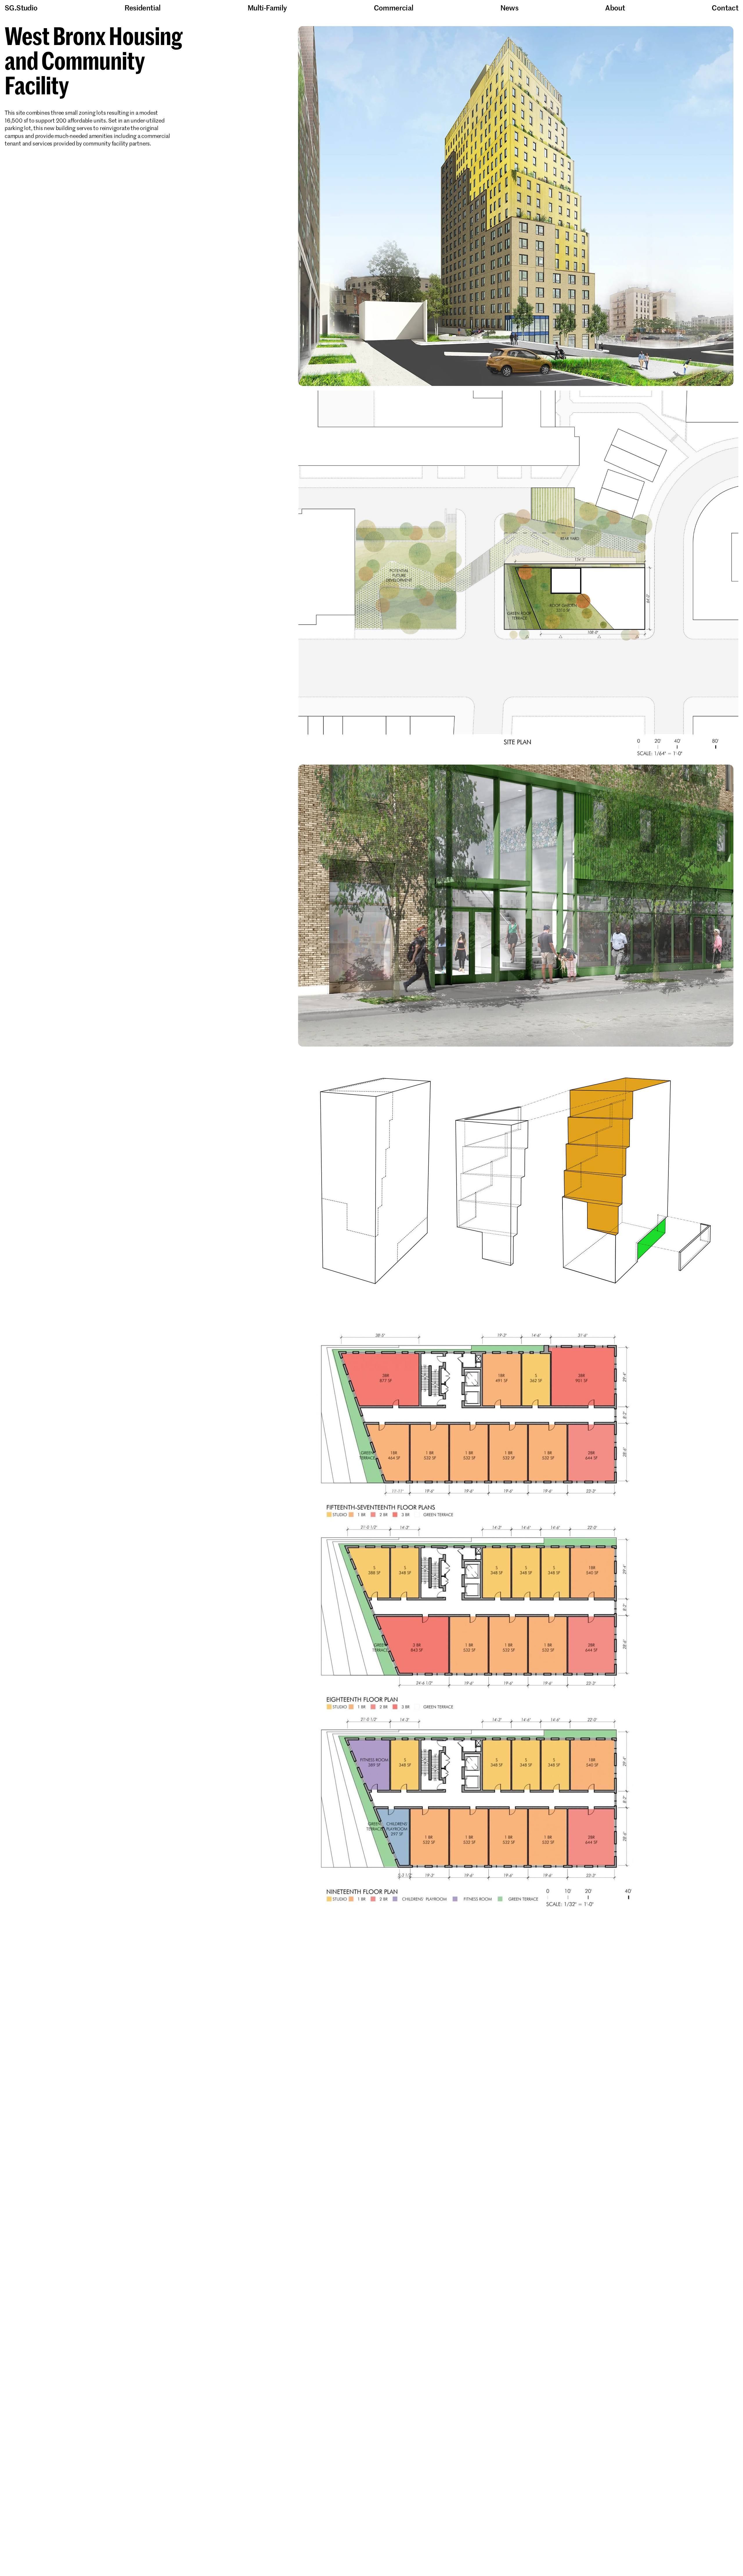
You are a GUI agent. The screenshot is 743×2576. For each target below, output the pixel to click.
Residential (143, 8)
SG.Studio (21, 8)
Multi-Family (267, 8)
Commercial (394, 8)
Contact (725, 8)
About (615, 8)
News (510, 8)
